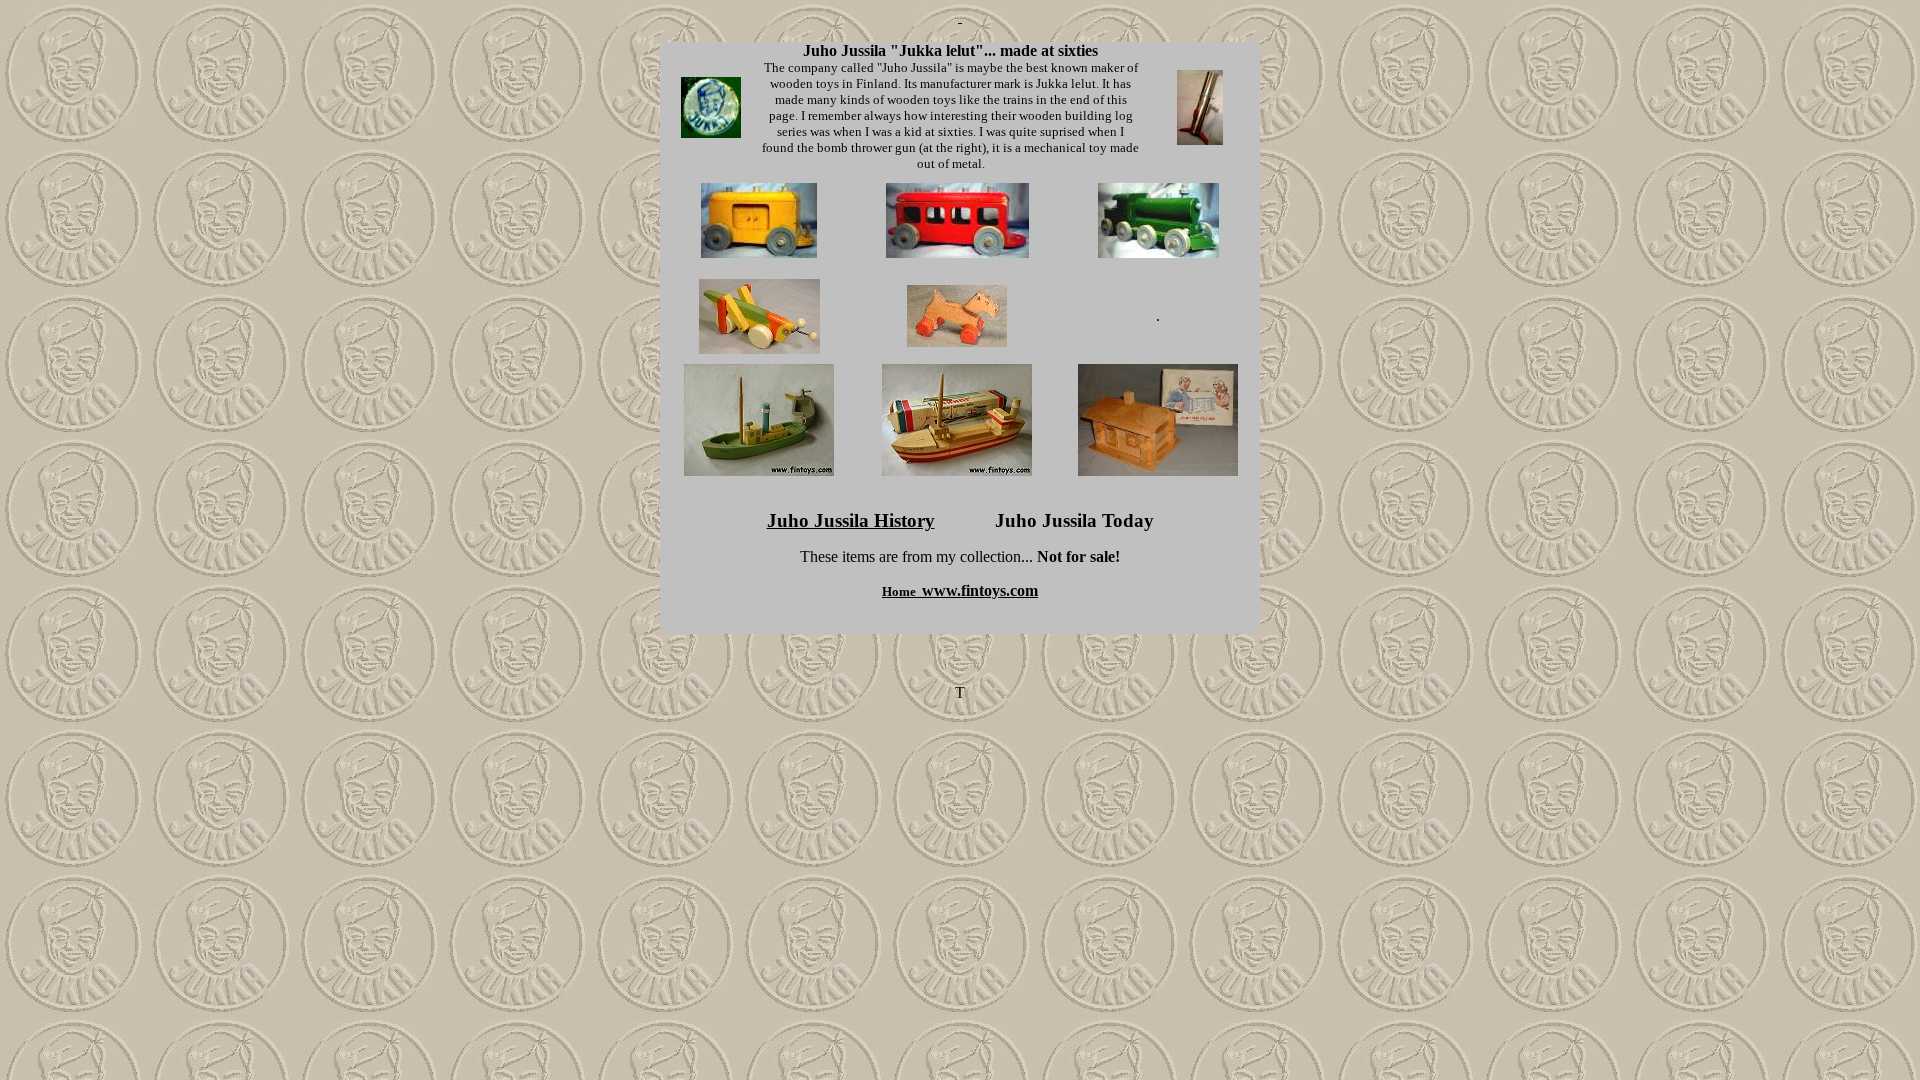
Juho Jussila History (851, 520)
